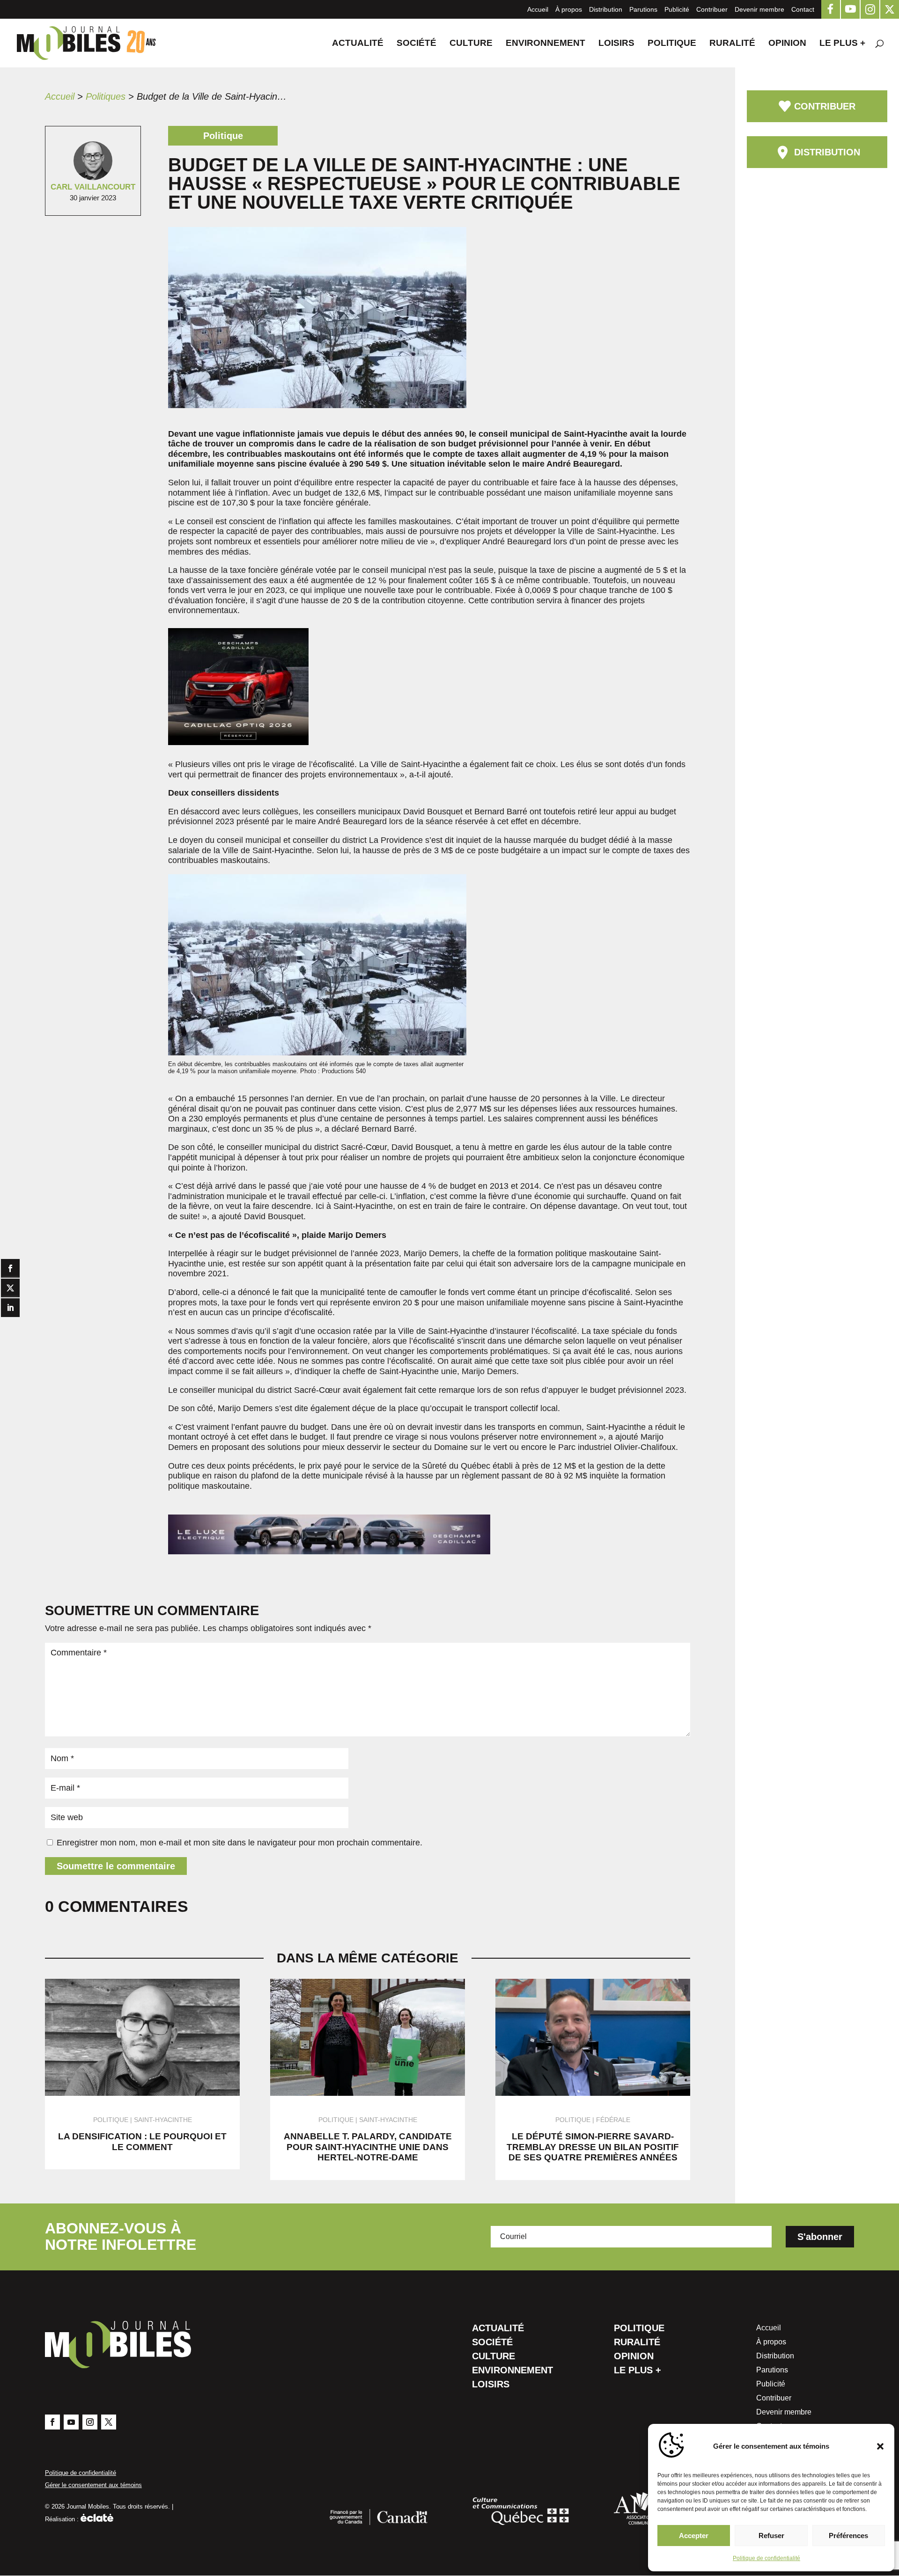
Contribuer (712, 9)
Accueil (538, 9)
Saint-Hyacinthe (163, 2120)
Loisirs (616, 44)
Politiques (106, 96)
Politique (672, 44)
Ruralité (732, 44)
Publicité (677, 9)
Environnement (545, 44)
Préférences (848, 2536)
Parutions (643, 9)
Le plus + (842, 44)
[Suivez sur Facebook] (52, 2422)
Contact (803, 9)
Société (416, 44)
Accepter (694, 2536)
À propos (569, 9)
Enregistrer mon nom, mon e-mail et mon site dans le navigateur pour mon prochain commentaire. (239, 1843)
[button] (880, 2446)
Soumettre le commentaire (116, 1866)
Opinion (787, 44)
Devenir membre (759, 9)
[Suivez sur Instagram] (90, 2422)
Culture (471, 44)
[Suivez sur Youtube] (71, 2422)
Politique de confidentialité (766, 2558)
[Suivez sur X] (109, 2422)
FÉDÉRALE (613, 2120)
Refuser (771, 2536)
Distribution (606, 9)
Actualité (358, 44)
